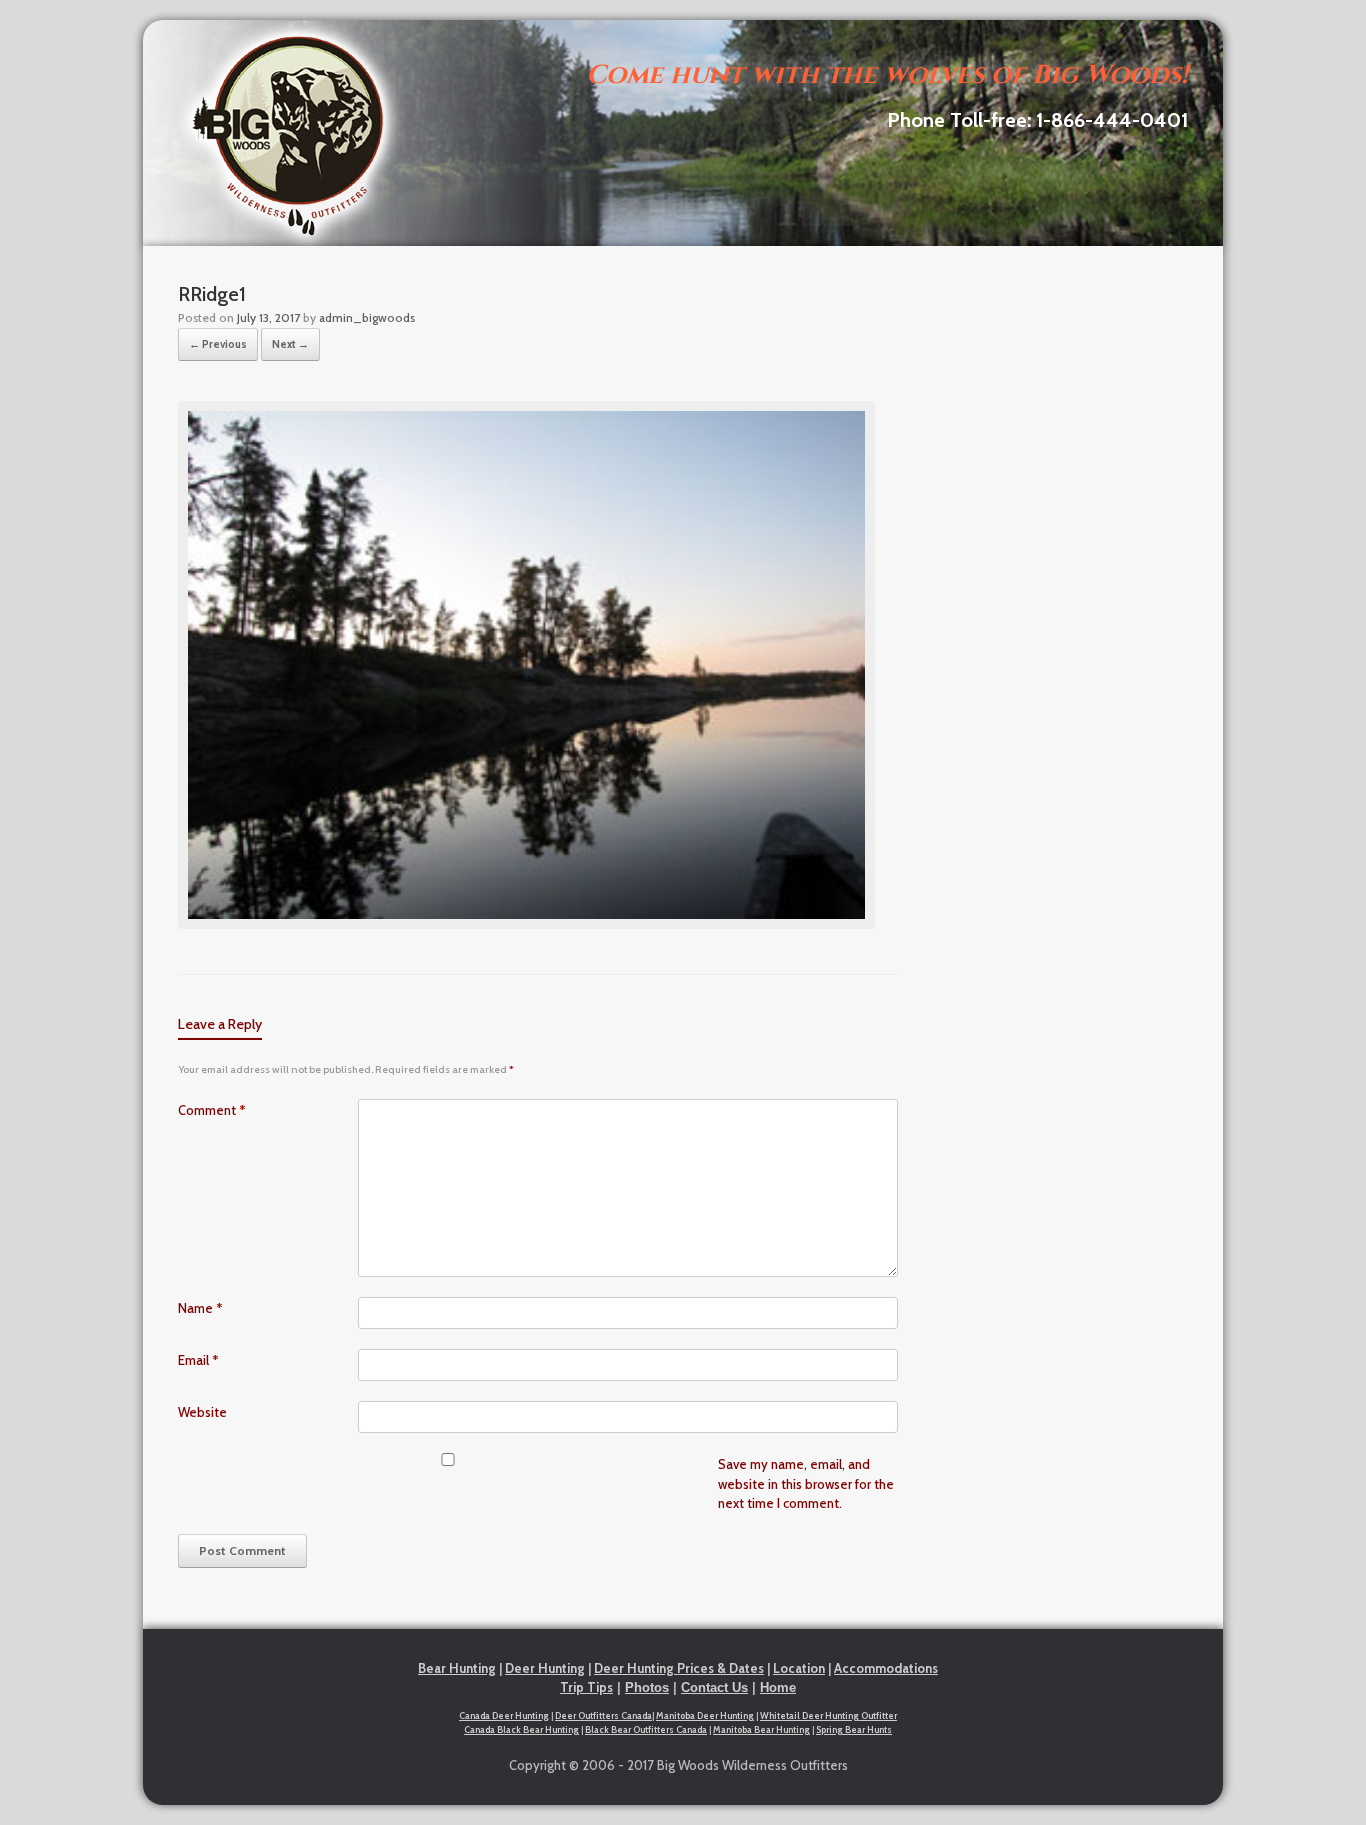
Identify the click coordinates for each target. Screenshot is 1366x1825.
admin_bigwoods (367, 317)
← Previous (218, 344)
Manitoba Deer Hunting (705, 1715)
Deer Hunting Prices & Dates (679, 1668)
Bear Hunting (457, 1668)
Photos (647, 1687)
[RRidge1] (526, 924)
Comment (212, 1110)
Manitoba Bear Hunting (761, 1729)
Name (200, 1308)
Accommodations (886, 1668)
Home (778, 1687)
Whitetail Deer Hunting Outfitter (828, 1715)
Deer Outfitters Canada (603, 1715)
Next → (290, 344)
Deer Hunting (545, 1668)
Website (202, 1412)
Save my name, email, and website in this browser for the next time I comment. (806, 1483)
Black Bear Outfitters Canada (646, 1729)
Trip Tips (586, 1687)
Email (198, 1360)
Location (799, 1668)
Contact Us (714, 1687)
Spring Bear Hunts (854, 1729)
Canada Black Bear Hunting (521, 1729)
